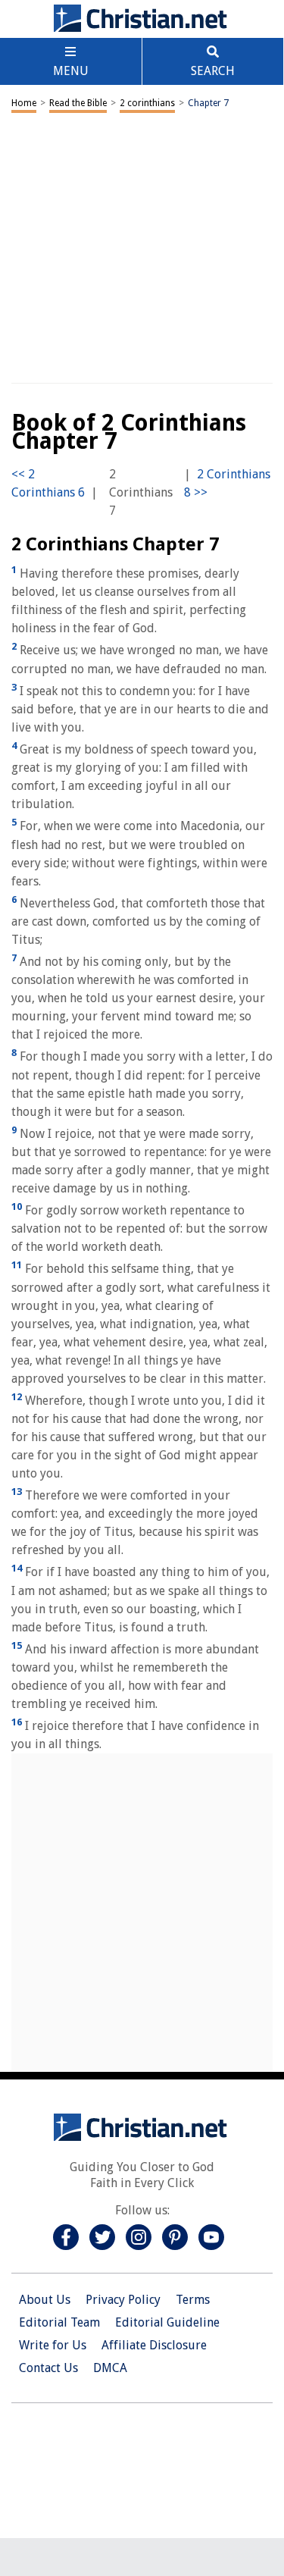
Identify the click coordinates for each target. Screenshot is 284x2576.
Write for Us (53, 2345)
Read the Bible (78, 103)
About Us (45, 2300)
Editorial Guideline (167, 2322)
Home (24, 103)
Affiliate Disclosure (154, 2345)
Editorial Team (59, 2322)
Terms (193, 2300)
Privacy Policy (123, 2300)
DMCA (110, 2368)
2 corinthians (147, 103)
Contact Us (48, 2368)
